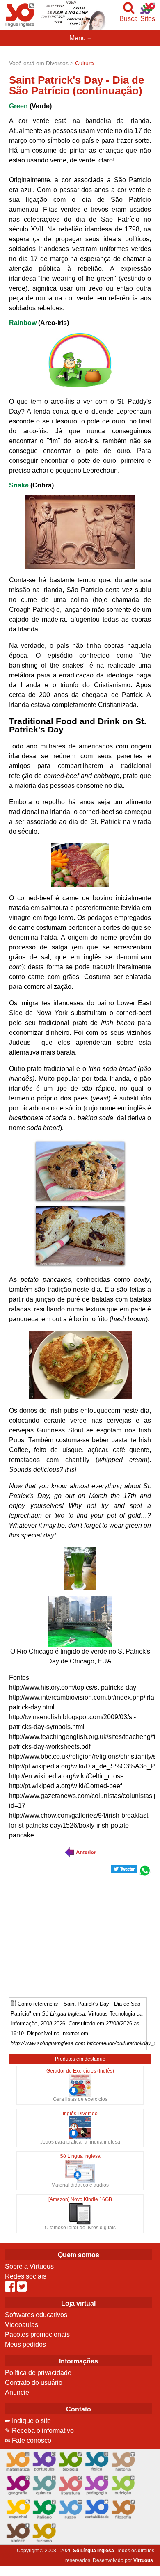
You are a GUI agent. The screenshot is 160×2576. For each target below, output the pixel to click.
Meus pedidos (25, 2344)
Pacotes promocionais (37, 2335)
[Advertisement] (80, 1934)
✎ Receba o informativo (39, 2431)
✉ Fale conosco (28, 2440)
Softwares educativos (36, 2315)
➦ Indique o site (28, 2421)
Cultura (85, 63)
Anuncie (17, 2392)
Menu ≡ (80, 38)
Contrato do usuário (34, 2383)
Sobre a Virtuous (29, 2266)
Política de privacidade (38, 2373)
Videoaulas (22, 2325)
